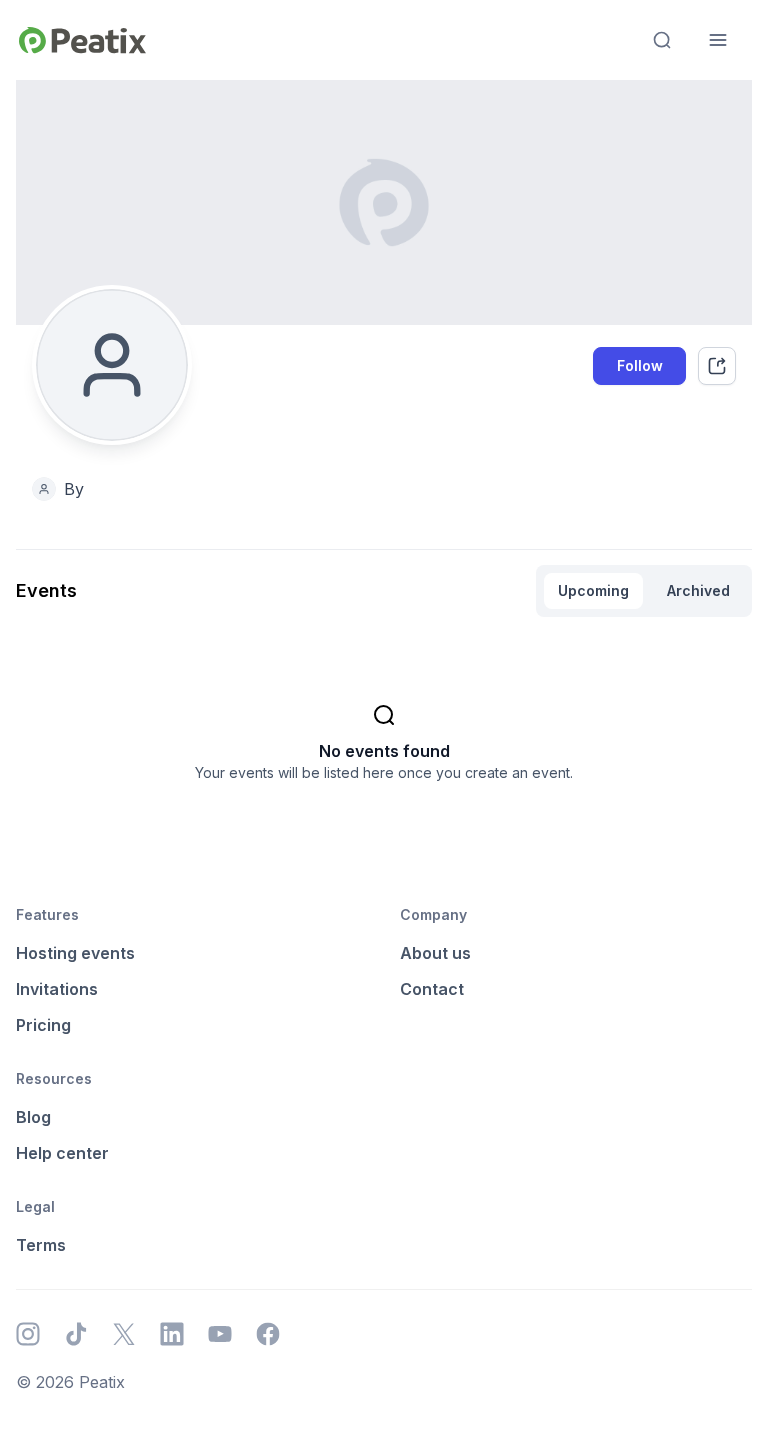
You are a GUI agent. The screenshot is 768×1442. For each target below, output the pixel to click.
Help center (62, 1153)
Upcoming (593, 590)
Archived (698, 590)
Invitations (57, 989)
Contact (432, 989)
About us (435, 953)
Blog (33, 1117)
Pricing (43, 1025)
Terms (41, 1245)
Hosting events (75, 953)
